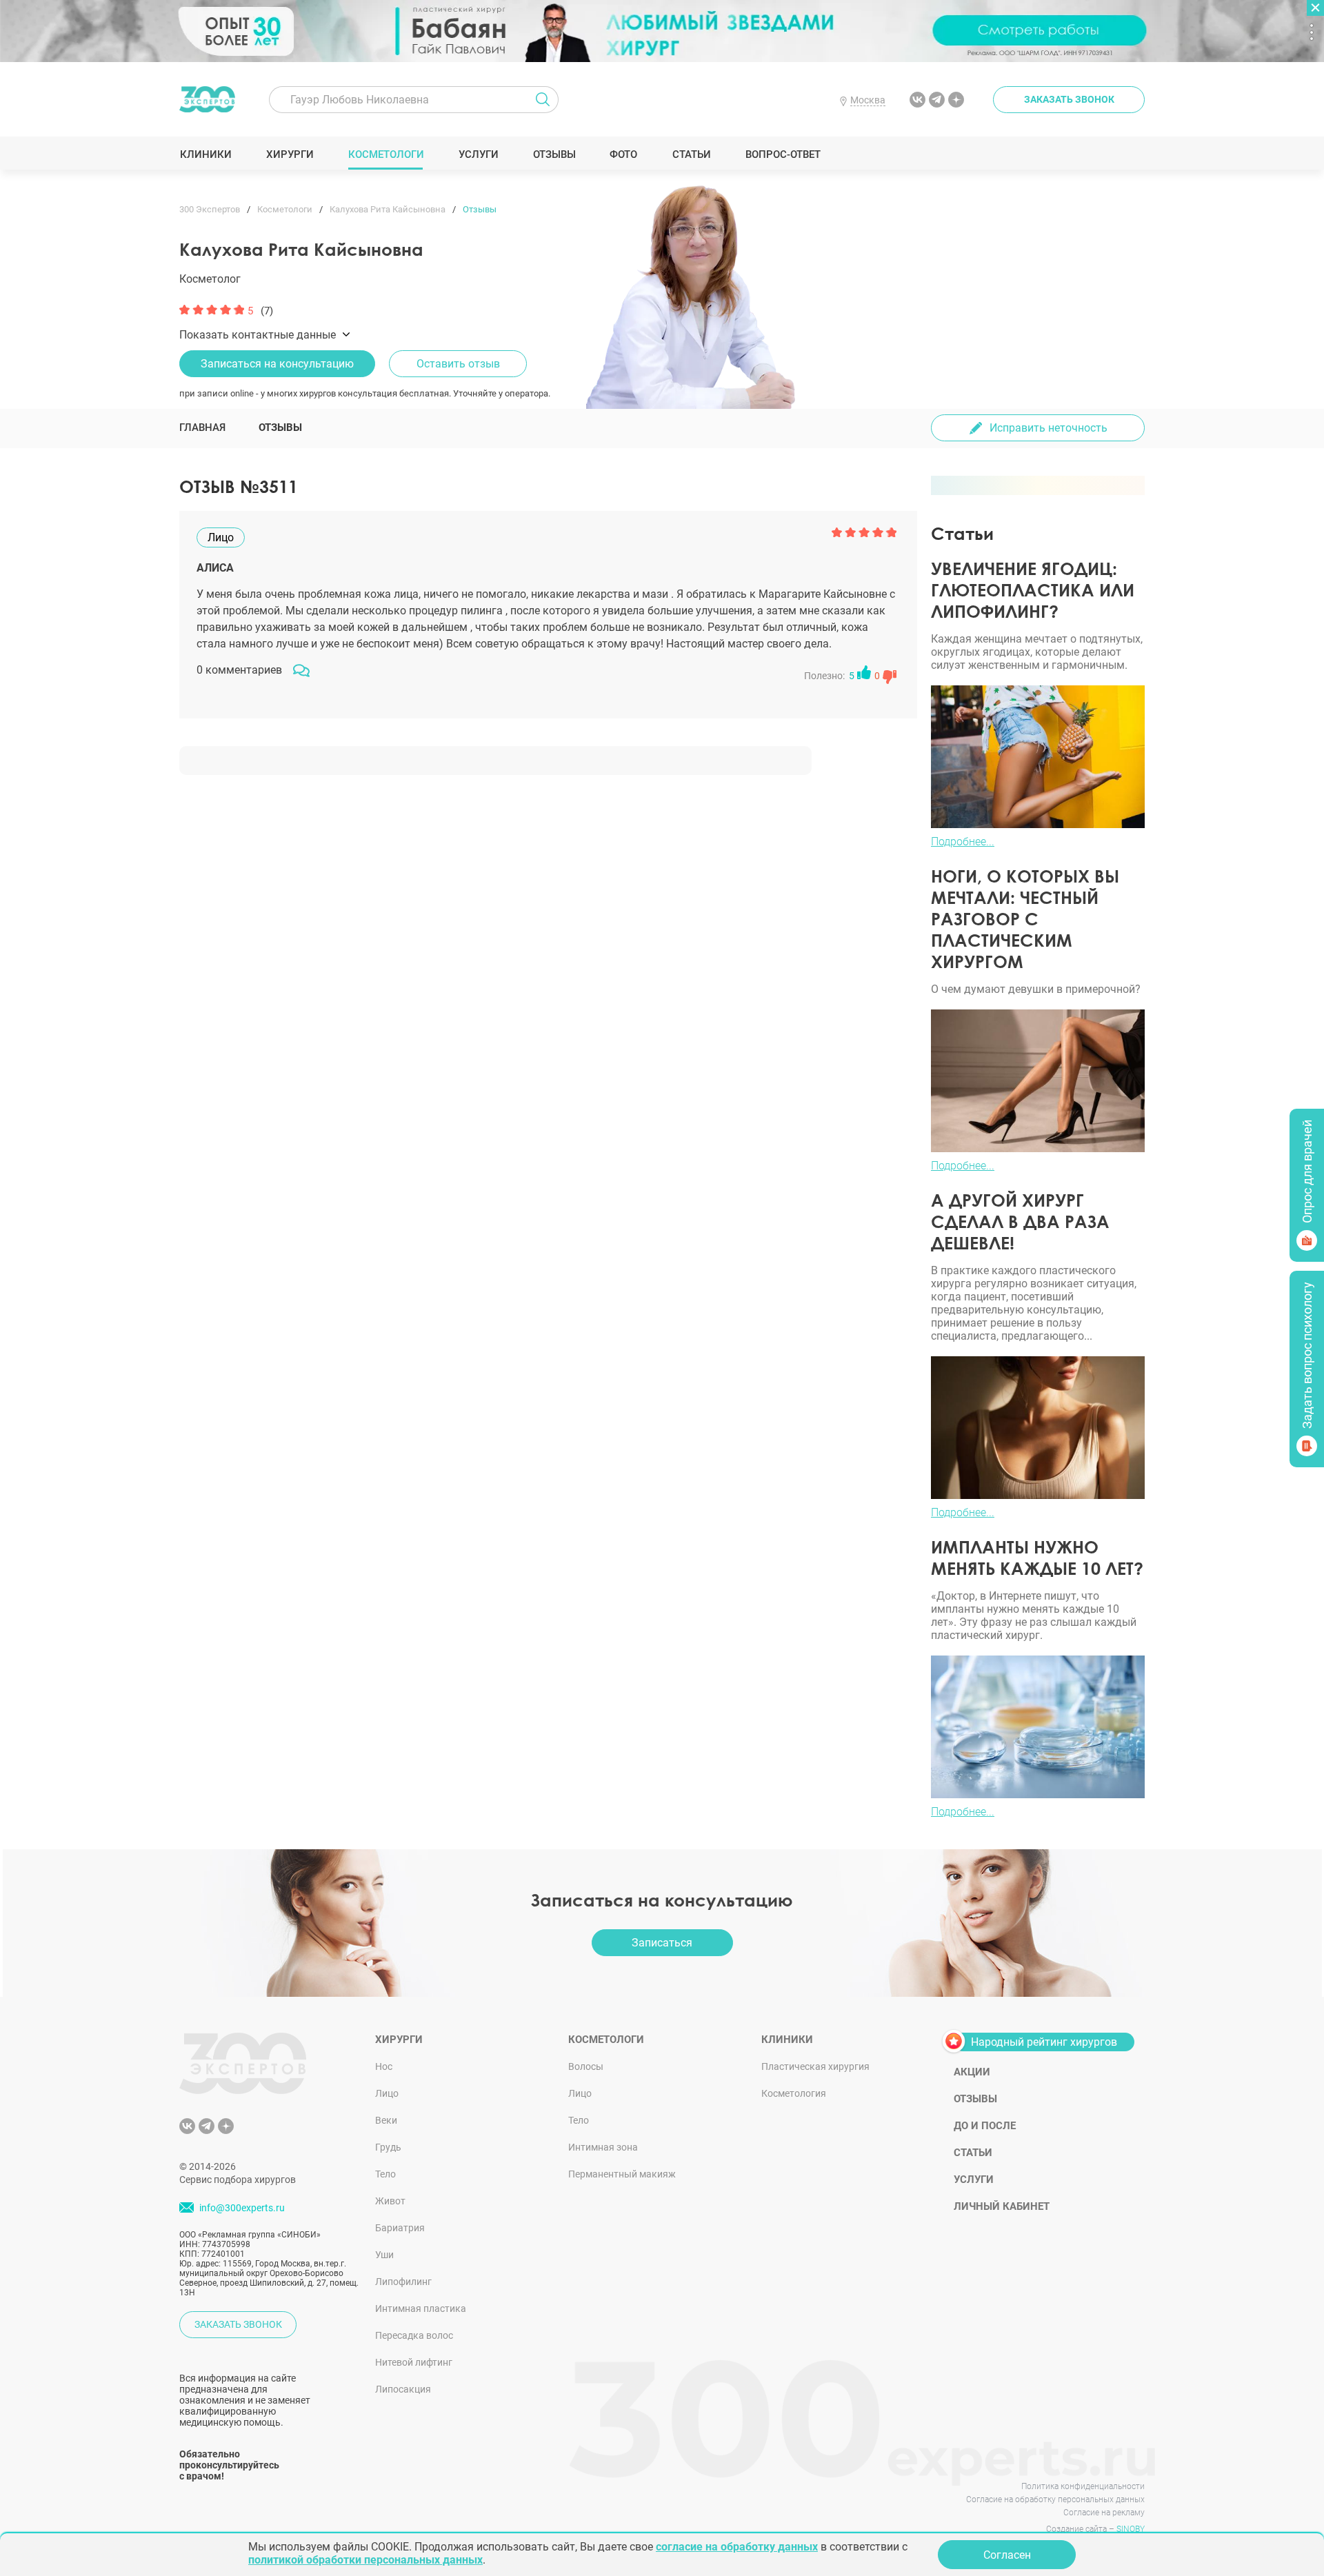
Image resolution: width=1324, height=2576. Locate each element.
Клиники (205, 154)
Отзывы (554, 154)
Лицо (387, 2093)
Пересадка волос (414, 2335)
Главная (202, 427)
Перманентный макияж (622, 2174)
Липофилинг (403, 2282)
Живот (390, 2201)
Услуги (478, 154)
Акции (972, 2072)
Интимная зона (603, 2147)
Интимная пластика (421, 2308)
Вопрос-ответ (782, 154)
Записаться (662, 1943)
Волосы (586, 2066)
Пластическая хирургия (815, 2066)
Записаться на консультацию (277, 364)
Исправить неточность (1049, 428)
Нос (384, 2066)
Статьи (691, 154)
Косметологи (385, 154)
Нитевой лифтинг (414, 2362)
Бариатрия (400, 2228)
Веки (386, 2120)
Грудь (388, 2147)
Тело (385, 2174)
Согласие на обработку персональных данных (1055, 2499)
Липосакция (403, 2389)
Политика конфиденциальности (1083, 2486)
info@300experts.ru (242, 2208)
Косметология (794, 2093)
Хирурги (290, 154)
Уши (384, 2255)
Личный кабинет (1002, 2206)
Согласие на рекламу (1104, 2513)
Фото (623, 154)
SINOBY (1131, 2529)
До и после (985, 2126)
